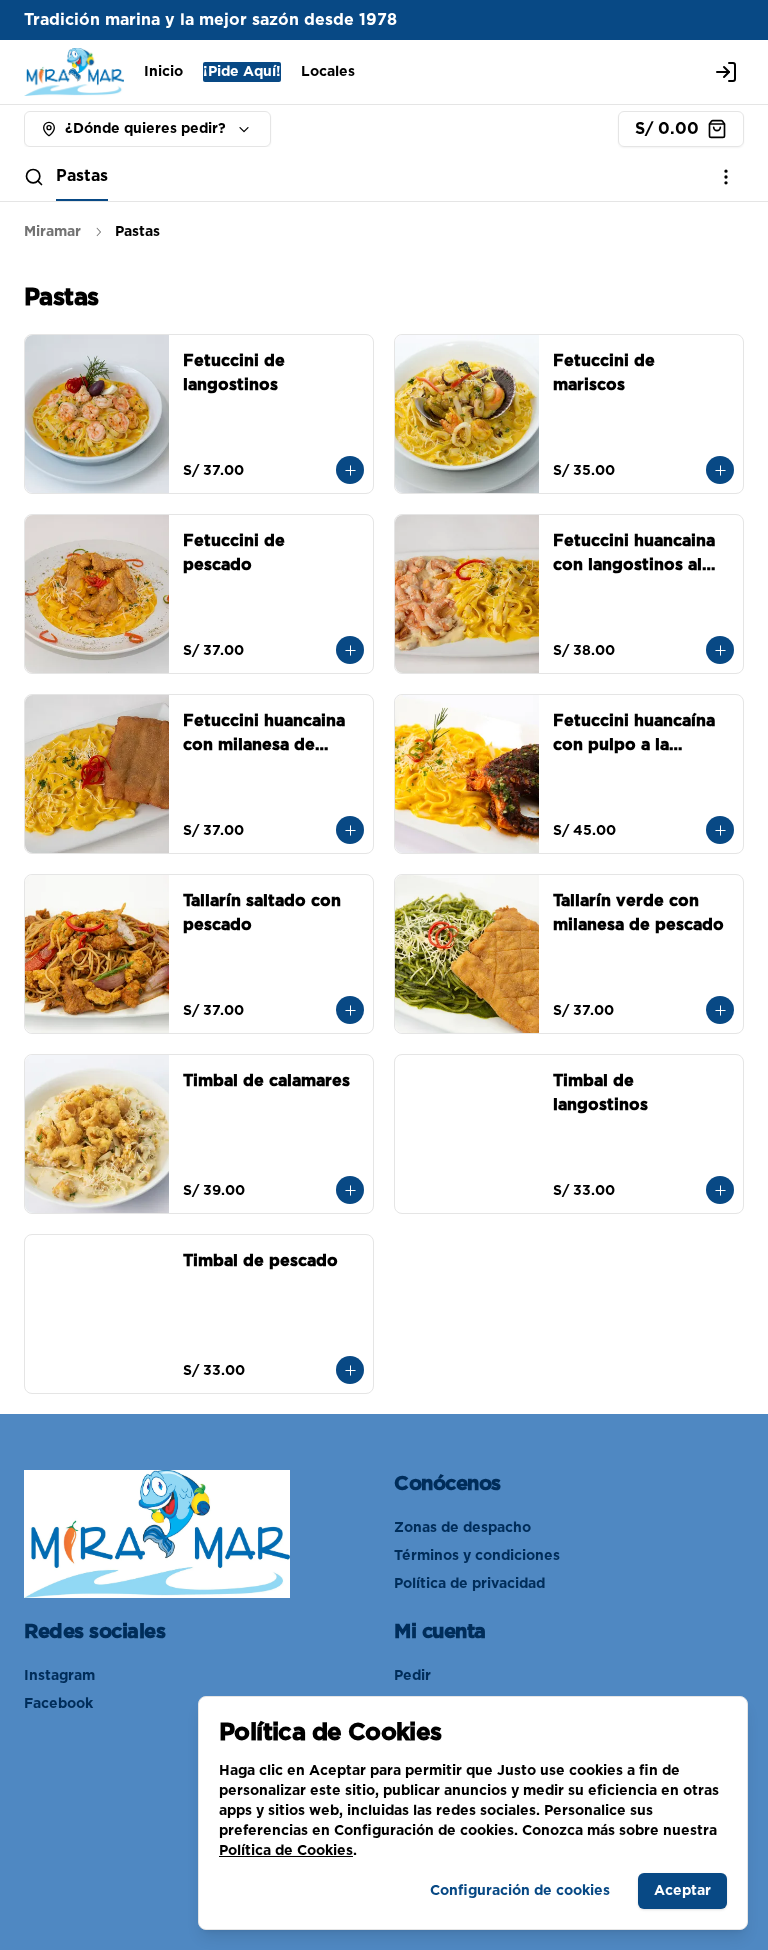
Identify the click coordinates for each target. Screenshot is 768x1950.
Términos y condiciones (477, 1556)
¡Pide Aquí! (242, 72)
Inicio (163, 72)
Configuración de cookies (520, 1891)
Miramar (52, 232)
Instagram (59, 1676)
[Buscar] (34, 177)
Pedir (412, 1676)
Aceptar (682, 1891)
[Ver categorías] (726, 177)
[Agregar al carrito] (350, 470)
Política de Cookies (286, 1851)
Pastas (82, 176)
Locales (328, 72)
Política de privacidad (469, 1584)
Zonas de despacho (462, 1528)
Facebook (58, 1704)
